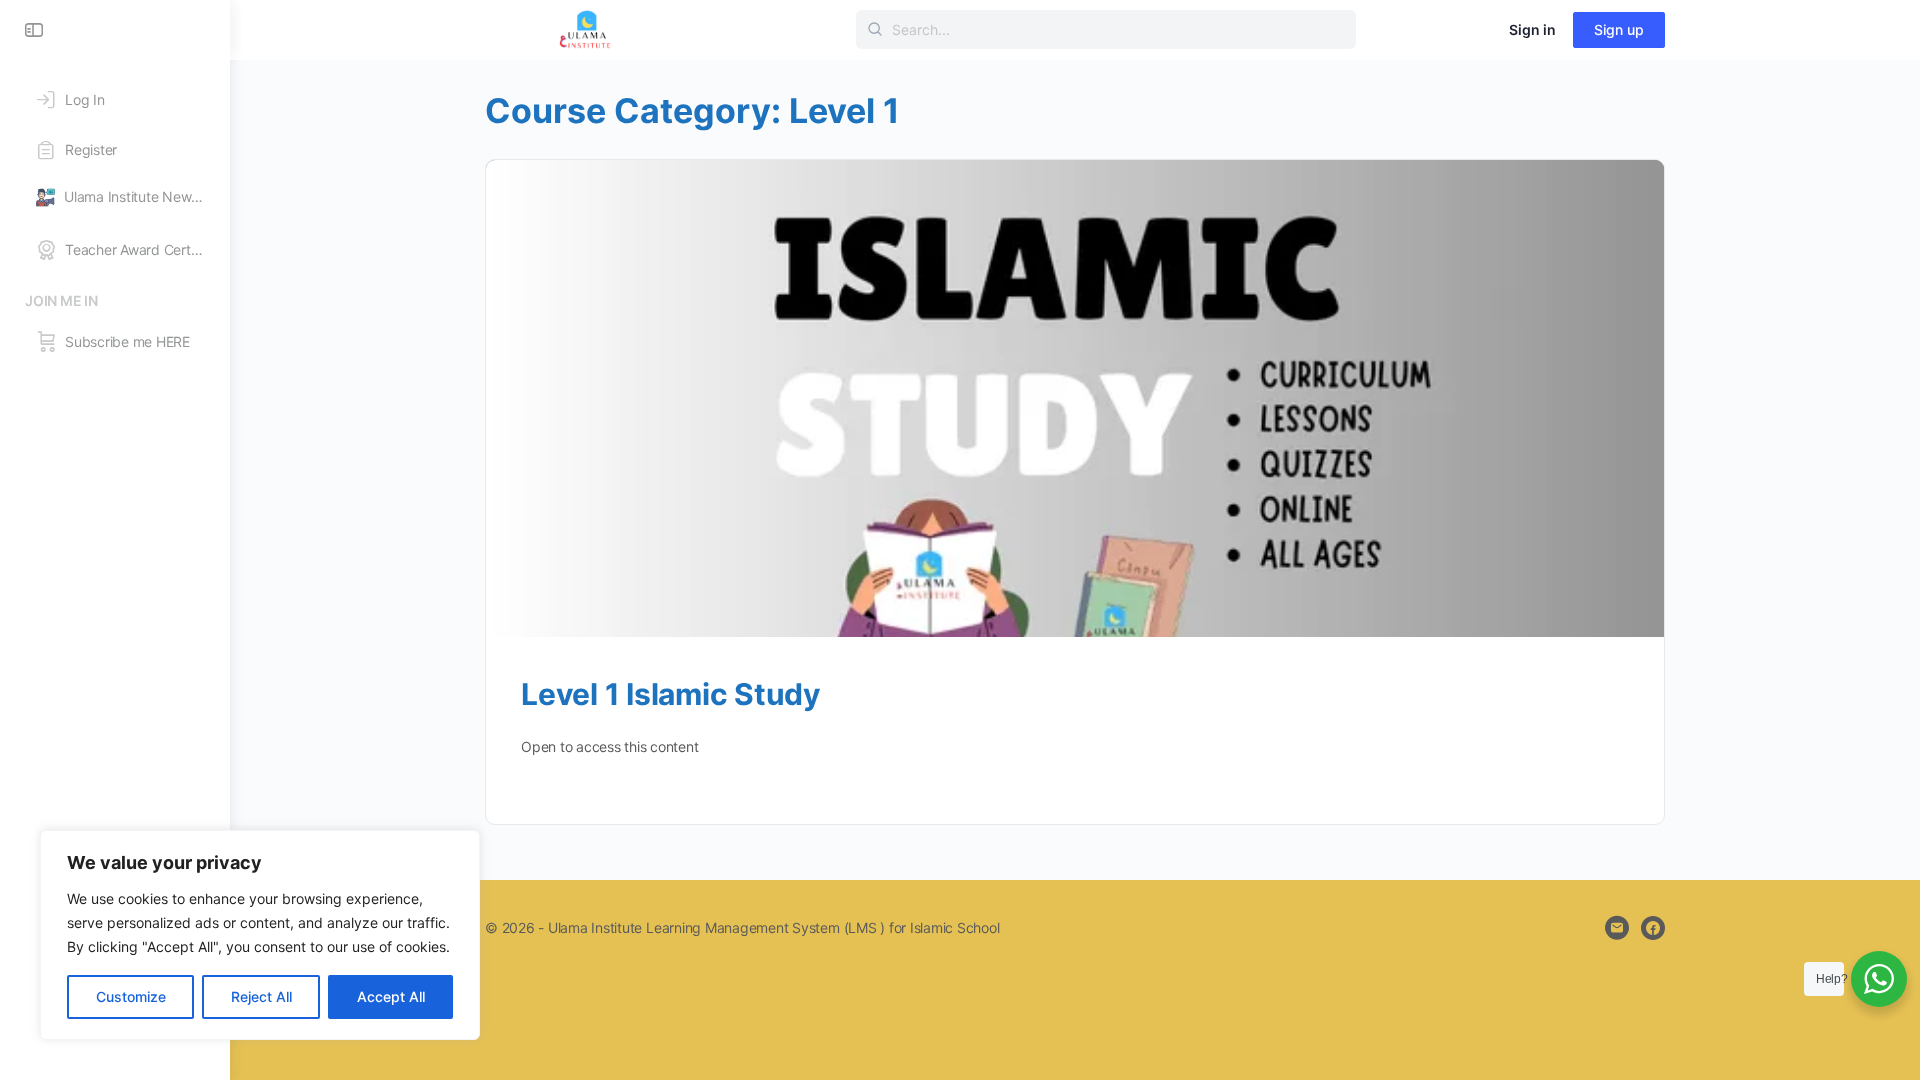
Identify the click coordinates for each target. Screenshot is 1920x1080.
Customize (131, 996)
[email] (1617, 928)
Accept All (391, 996)
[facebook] (1653, 928)
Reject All (261, 996)
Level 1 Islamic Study (671, 694)
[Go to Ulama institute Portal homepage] (585, 28)
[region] (260, 935)
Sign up (1619, 29)
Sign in (1532, 29)
